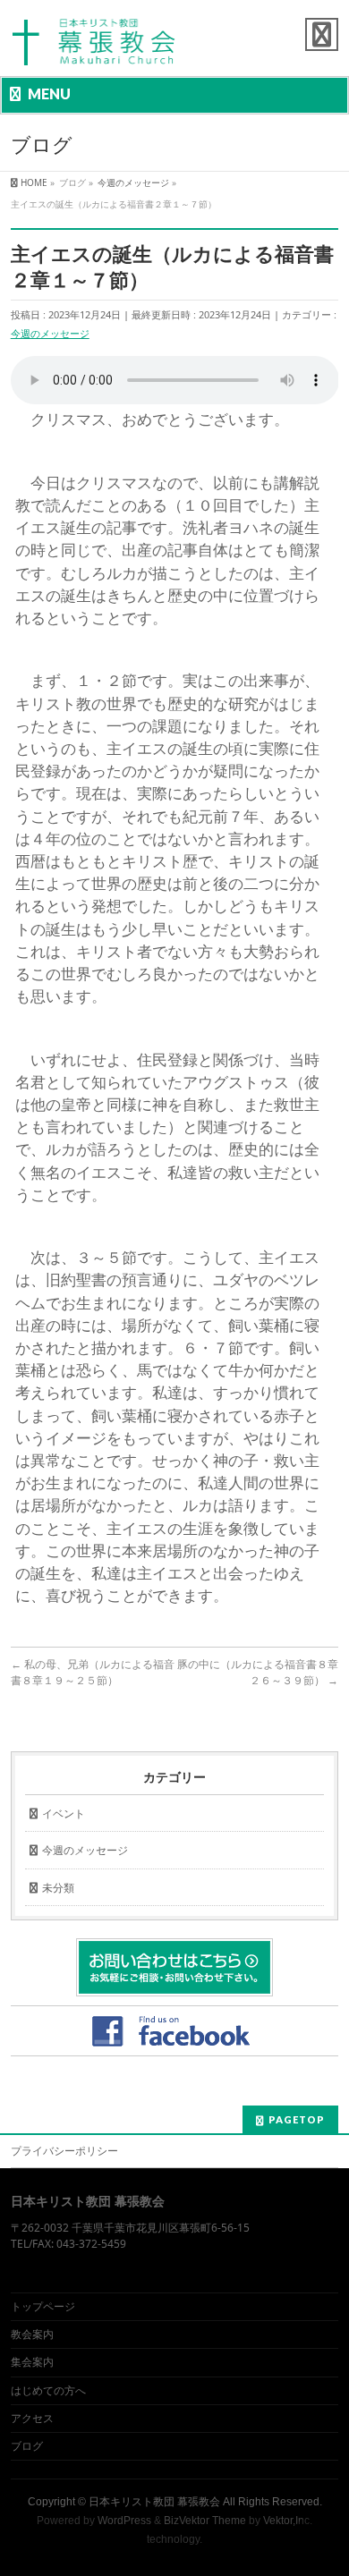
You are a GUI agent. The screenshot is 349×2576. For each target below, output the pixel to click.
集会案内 (32, 2362)
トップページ (43, 2306)
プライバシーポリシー (64, 2151)
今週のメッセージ (50, 333)
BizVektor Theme (205, 2521)
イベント (64, 1813)
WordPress (124, 2521)
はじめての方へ (48, 2390)
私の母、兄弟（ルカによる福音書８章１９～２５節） (93, 1672)
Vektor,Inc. (288, 2521)
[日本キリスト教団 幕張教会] (94, 47)
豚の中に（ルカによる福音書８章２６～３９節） (258, 1672)
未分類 (58, 1888)
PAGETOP (297, 2119)
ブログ (27, 2446)
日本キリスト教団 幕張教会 (154, 2502)
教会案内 (32, 2334)
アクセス (32, 2418)
